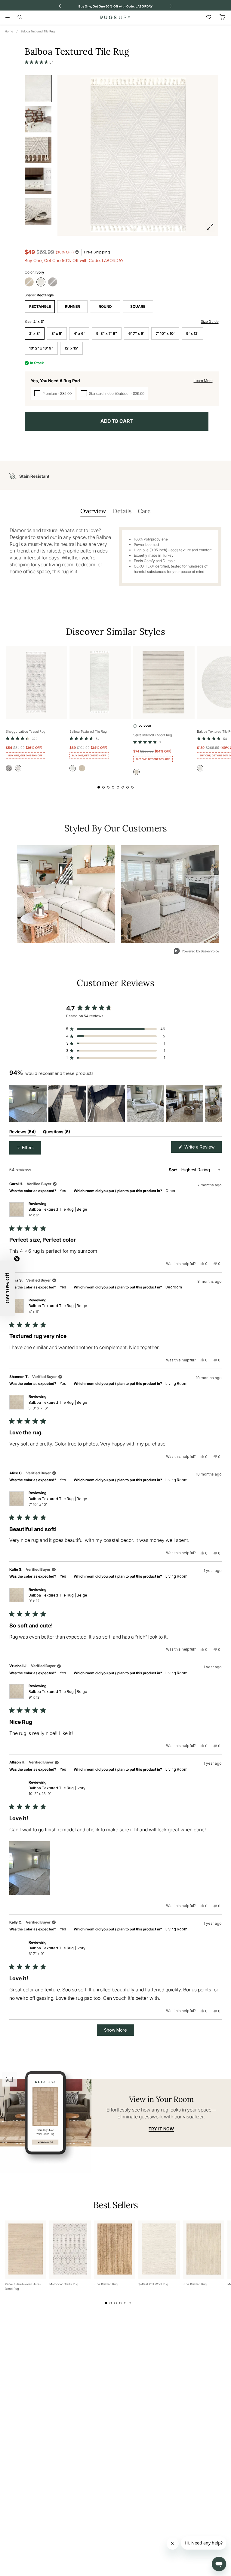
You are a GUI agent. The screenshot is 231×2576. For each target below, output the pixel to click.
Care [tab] (144, 511)
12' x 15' (71, 348)
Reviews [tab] (23, 1133)
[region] (115, 1103)
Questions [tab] (57, 1133)
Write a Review (202, 1148)
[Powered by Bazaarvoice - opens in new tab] (196, 952)
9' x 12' (192, 333)
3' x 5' (57, 333)
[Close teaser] (17, 1259)
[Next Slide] (217, 1103)
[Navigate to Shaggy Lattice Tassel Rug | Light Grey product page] (36, 683)
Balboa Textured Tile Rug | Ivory (57, 1791)
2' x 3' (35, 333)
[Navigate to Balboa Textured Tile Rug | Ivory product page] (100, 683)
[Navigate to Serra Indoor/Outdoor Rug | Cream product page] (164, 683)
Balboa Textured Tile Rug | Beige (58, 1212)
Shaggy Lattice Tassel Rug (26, 731)
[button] (39, 62)
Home (9, 31)
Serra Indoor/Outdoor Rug (153, 735)
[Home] (115, 17)
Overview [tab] (93, 511)
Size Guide (210, 321)
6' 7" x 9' (136, 333)
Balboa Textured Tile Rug (38, 31)
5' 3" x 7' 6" (107, 333)
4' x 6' (79, 333)
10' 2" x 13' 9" (41, 348)
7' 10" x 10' (165, 333)
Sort (173, 1170)
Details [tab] (122, 511)
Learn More (203, 381)
